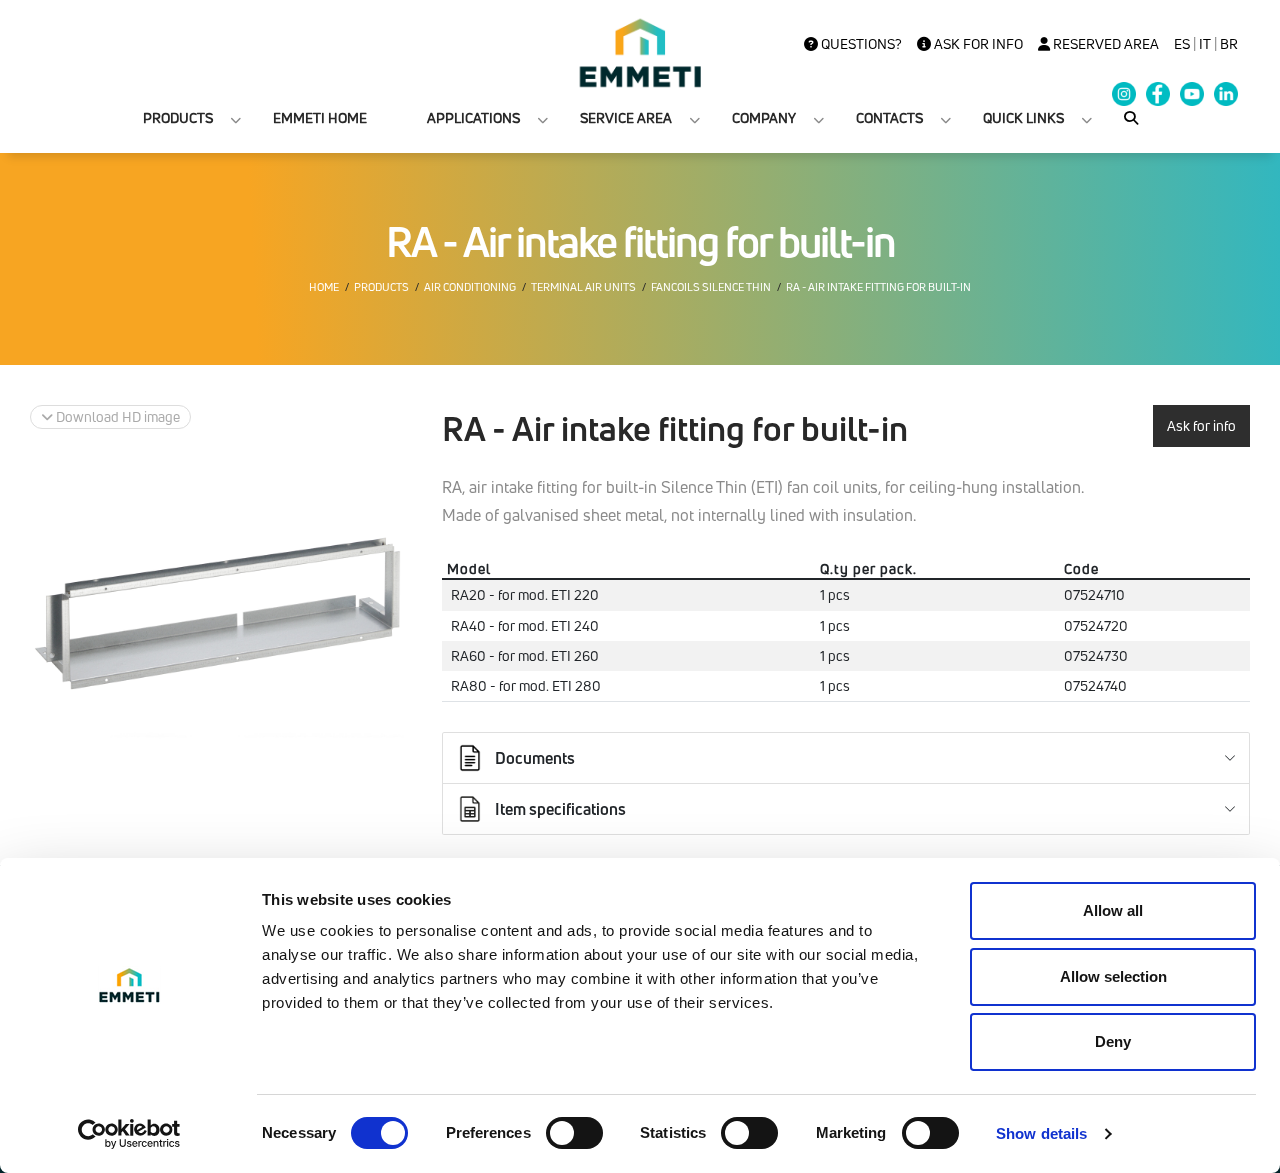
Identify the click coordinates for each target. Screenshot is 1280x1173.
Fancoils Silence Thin (711, 287)
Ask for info (977, 44)
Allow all (1113, 910)
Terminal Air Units (583, 287)
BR (1229, 44)
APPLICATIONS (473, 117)
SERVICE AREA (626, 117)
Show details (1041, 1133)
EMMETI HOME (320, 117)
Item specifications (560, 809)
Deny (1113, 1041)
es (1182, 44)
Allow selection (1113, 976)
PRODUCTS (178, 117)
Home (324, 287)
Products (381, 287)
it (1205, 44)
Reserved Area (1104, 44)
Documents (535, 758)
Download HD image (116, 416)
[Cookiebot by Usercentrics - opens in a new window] (129, 1134)
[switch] (574, 1133)
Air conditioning (470, 287)
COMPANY (764, 117)
